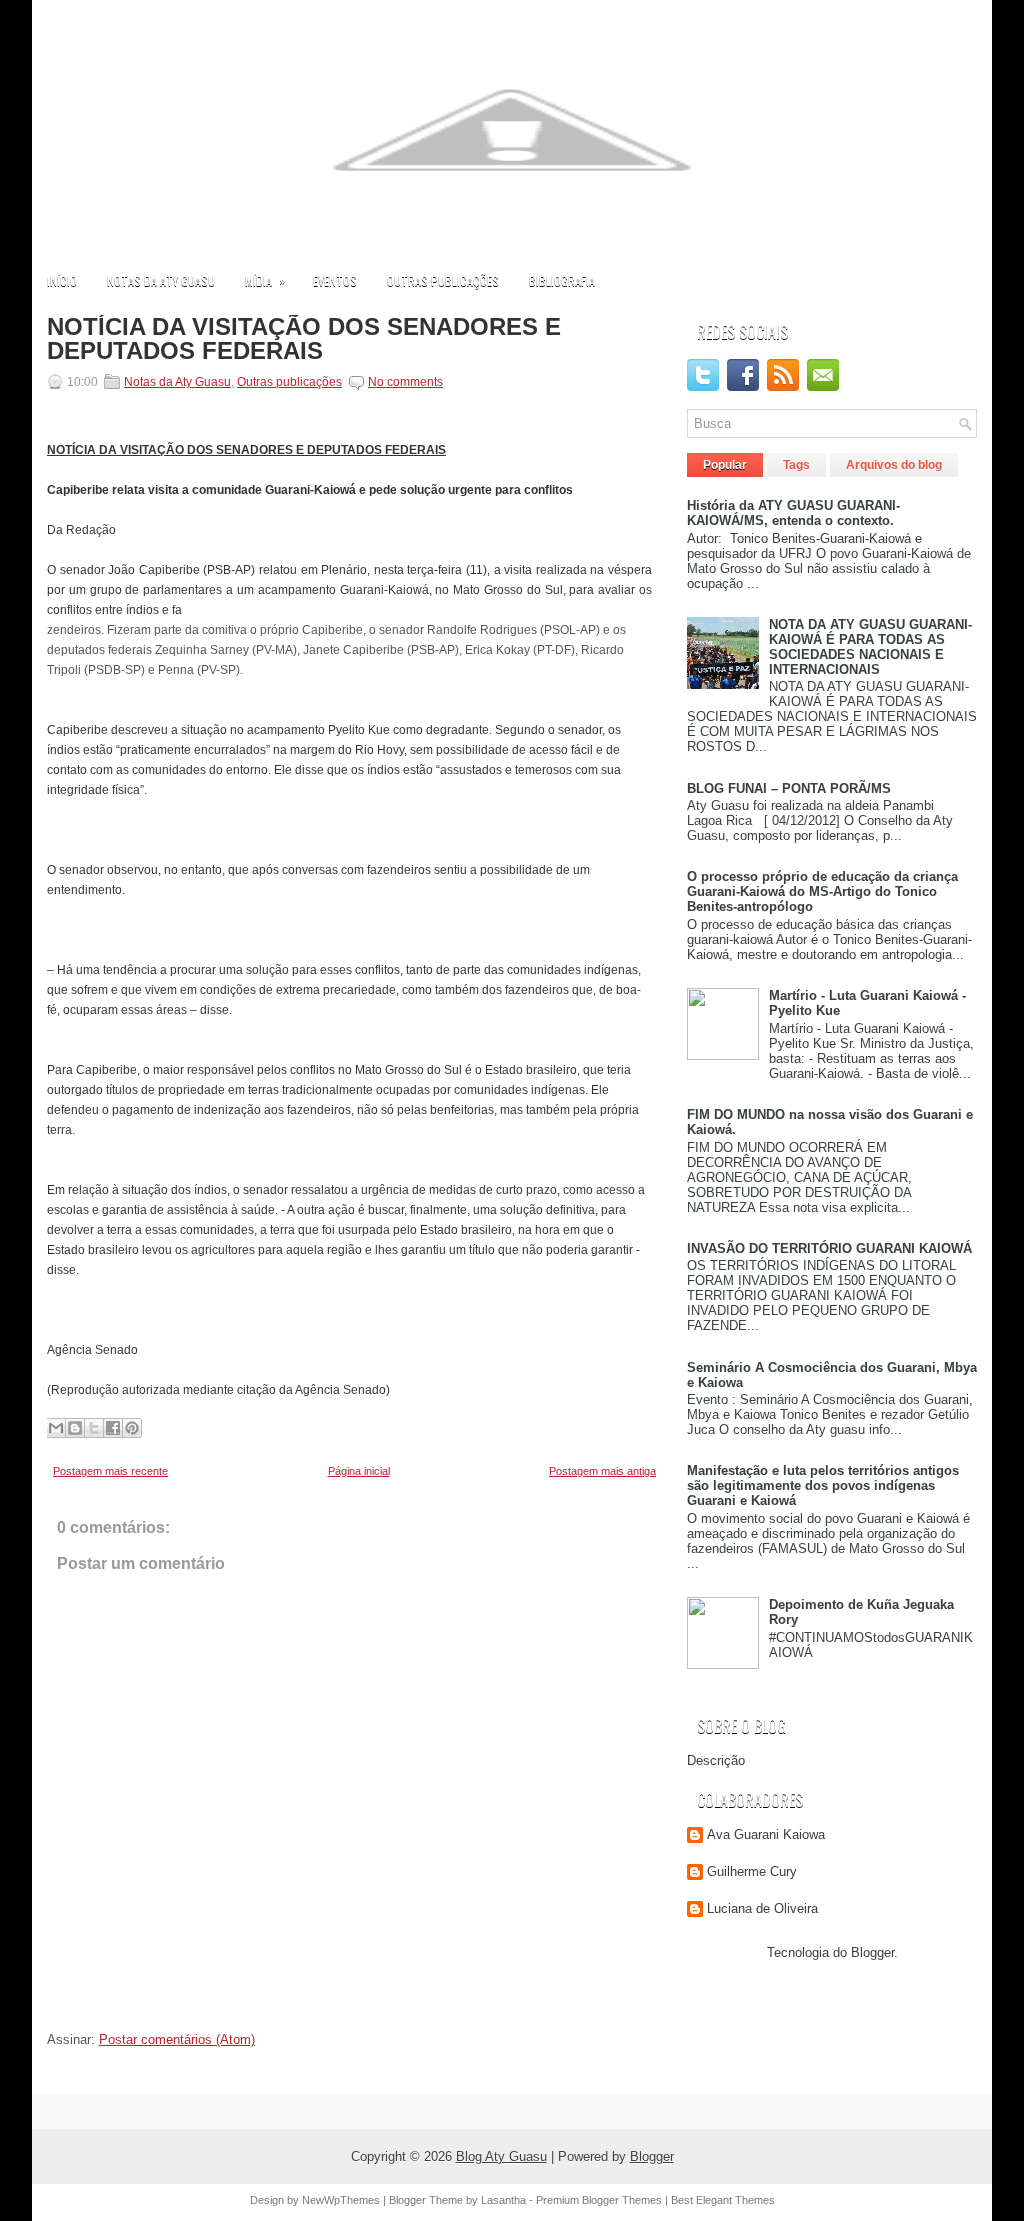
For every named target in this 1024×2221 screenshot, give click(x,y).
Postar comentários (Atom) (177, 2039)
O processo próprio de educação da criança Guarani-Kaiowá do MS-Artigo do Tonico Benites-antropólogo (822, 891)
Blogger (872, 1952)
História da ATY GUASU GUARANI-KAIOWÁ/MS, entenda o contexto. (793, 513)
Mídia (265, 280)
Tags (796, 465)
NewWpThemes (341, 2200)
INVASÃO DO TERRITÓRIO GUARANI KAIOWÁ (829, 1248)
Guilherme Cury (752, 1871)
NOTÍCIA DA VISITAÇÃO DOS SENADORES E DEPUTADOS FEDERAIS (304, 339)
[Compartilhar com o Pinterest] (132, 1428)
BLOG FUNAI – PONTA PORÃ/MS (789, 788)
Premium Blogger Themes (599, 2200)
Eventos (335, 280)
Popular (725, 465)
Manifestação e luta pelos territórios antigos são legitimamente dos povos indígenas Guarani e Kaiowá (823, 1485)
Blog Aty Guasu (501, 2156)
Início (62, 280)
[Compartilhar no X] (94, 1428)
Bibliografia (562, 280)
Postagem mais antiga (602, 1471)
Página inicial (359, 1471)
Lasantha (503, 2200)
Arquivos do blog (894, 465)
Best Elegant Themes (723, 2200)
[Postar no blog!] (75, 1428)
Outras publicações (443, 280)
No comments (405, 382)
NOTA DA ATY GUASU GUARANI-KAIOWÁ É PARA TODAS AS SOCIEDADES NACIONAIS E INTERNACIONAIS (870, 647)
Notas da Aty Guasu (161, 280)
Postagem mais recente (110, 1471)
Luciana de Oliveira (762, 1908)
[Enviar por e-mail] (56, 1428)
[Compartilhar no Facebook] (113, 1428)
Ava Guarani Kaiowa (766, 1834)
